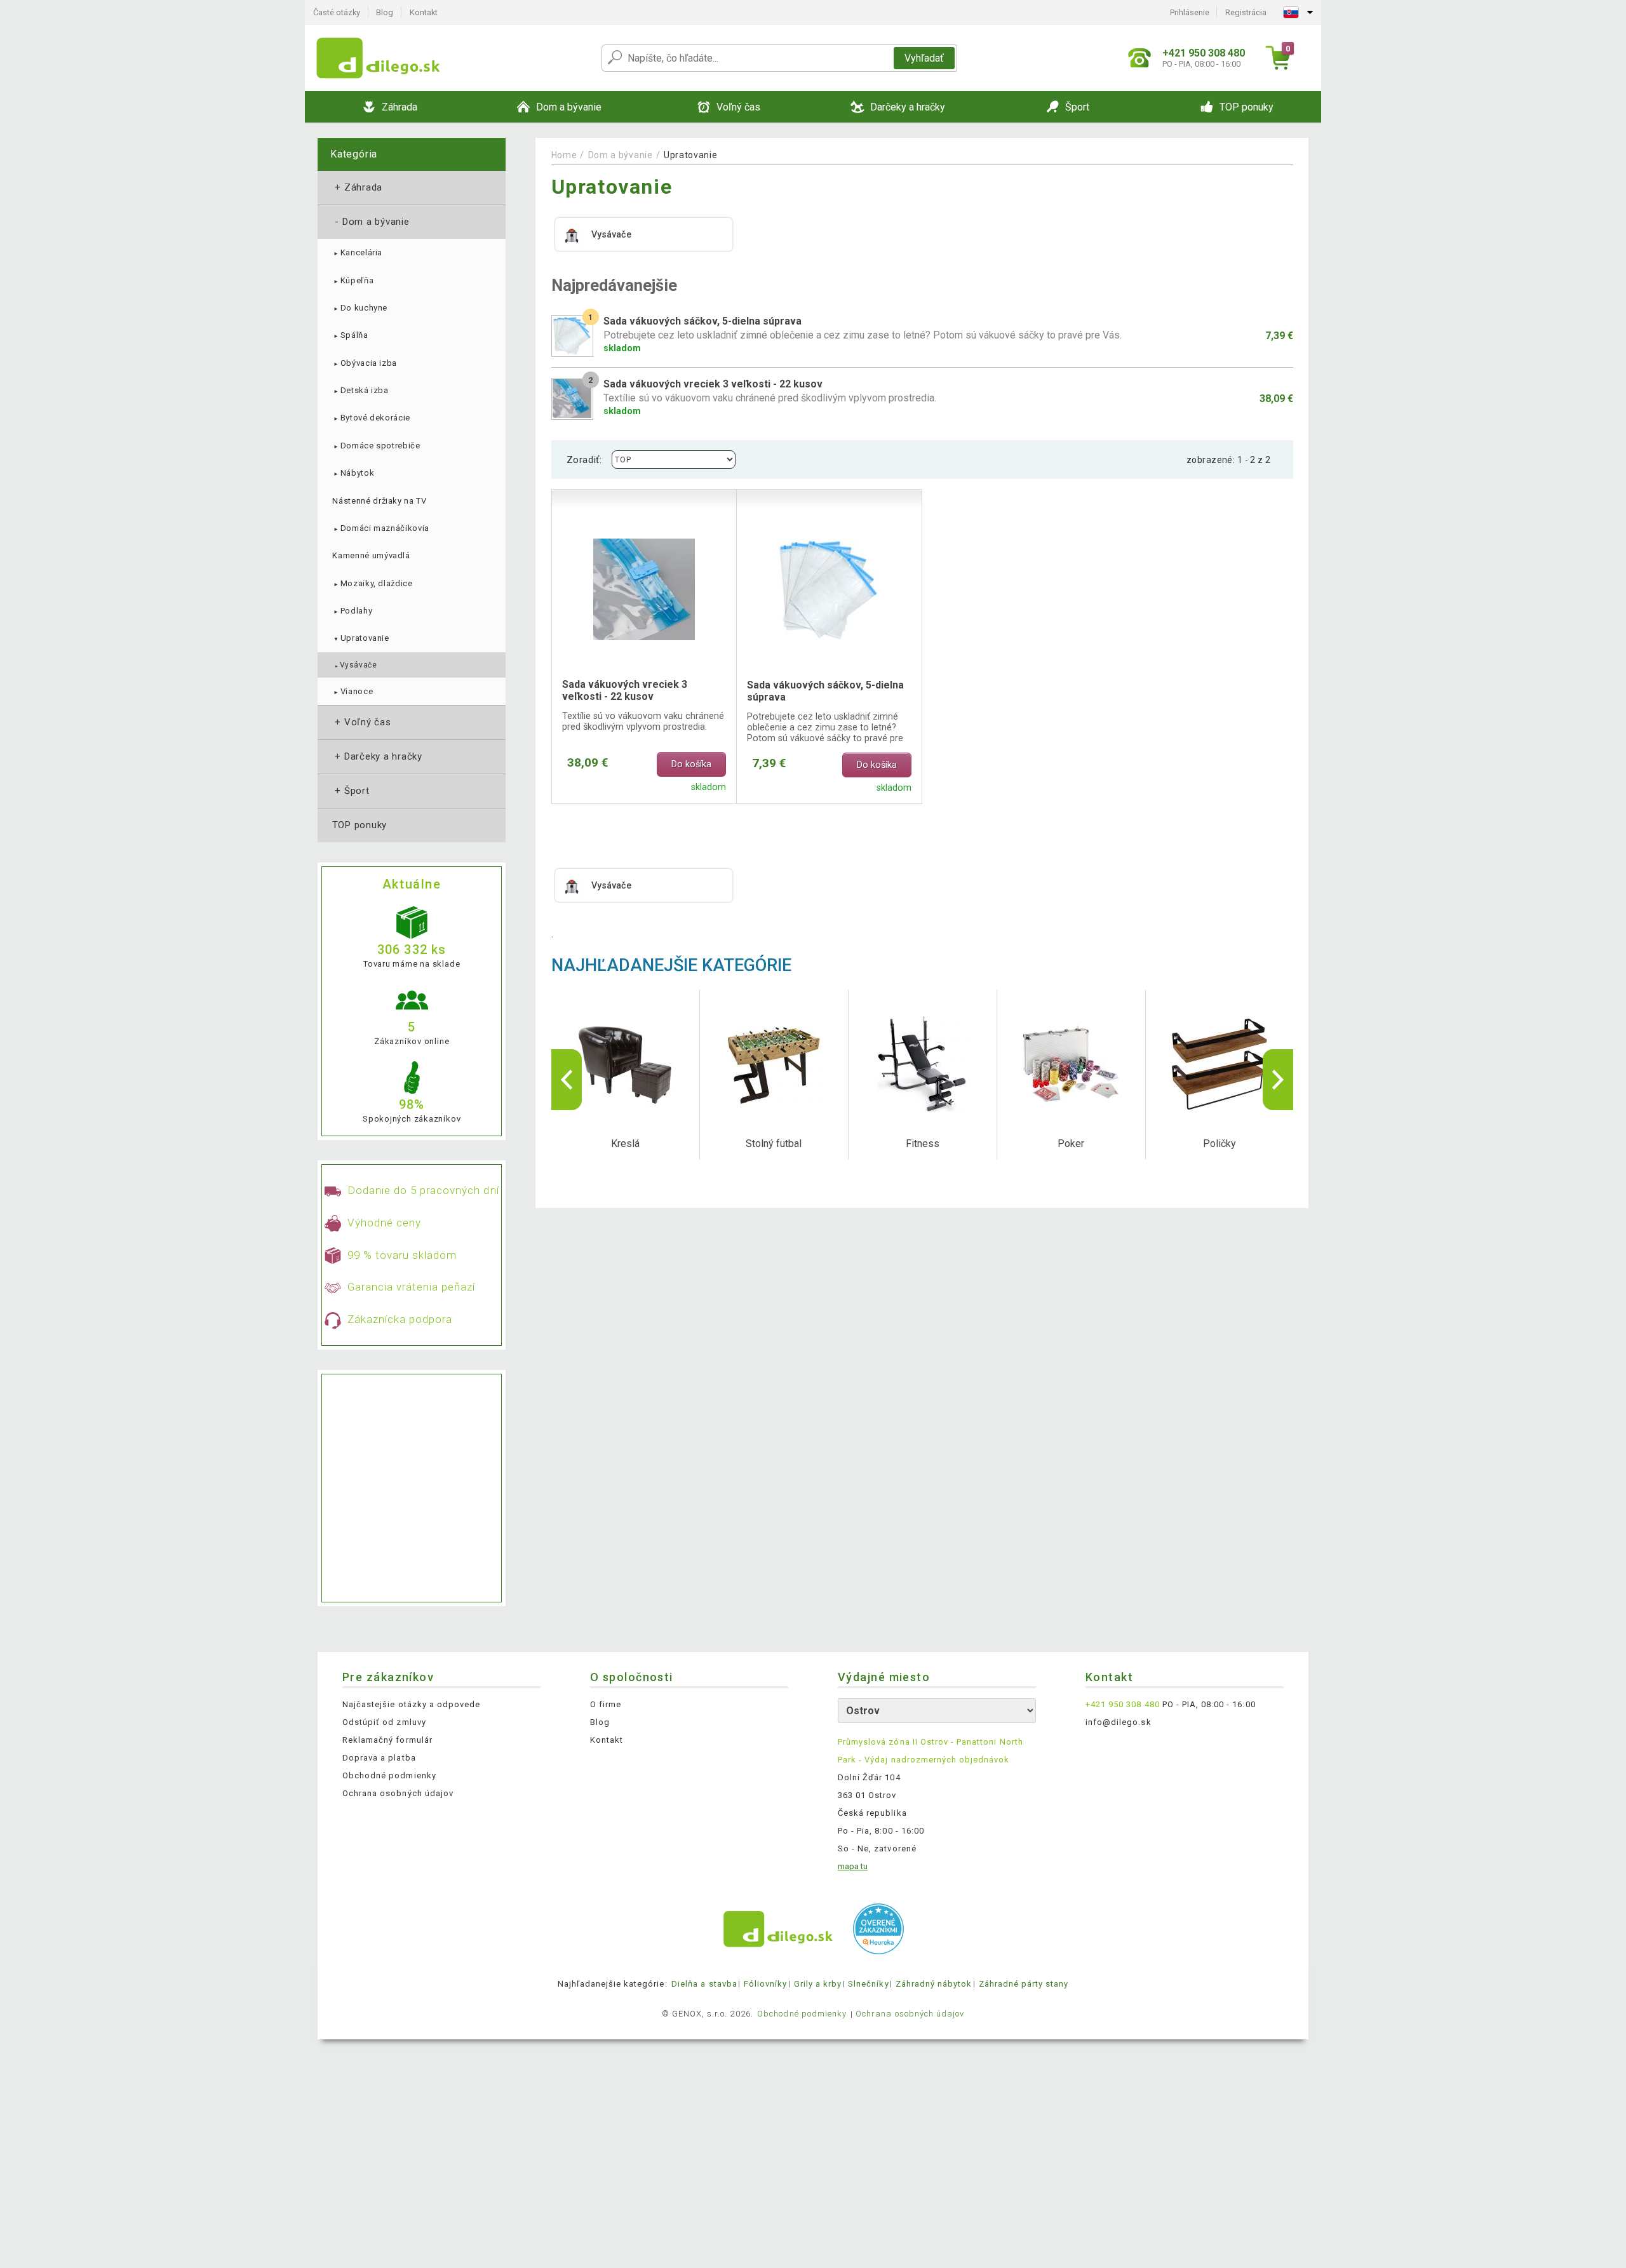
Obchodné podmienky (389, 1775)
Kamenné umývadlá (371, 555)
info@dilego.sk (1119, 1722)
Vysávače (355, 665)
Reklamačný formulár (387, 1740)
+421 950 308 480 (1123, 1704)
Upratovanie (360, 638)
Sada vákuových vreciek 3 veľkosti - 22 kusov (625, 690)
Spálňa (350, 335)
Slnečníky (868, 1984)
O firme (606, 1704)
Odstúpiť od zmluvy (384, 1722)
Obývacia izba (365, 363)
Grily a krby (818, 1984)
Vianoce (353, 691)
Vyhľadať (924, 58)
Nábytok (353, 473)
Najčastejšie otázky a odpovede (411, 1704)
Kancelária (357, 252)
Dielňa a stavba (704, 1984)
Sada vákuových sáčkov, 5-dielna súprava (825, 691)
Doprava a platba (379, 1758)
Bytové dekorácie (371, 418)
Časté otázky (337, 12)
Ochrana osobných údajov (398, 1793)
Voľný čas (362, 722)
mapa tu (853, 1866)
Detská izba (360, 390)
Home (564, 155)
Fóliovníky (765, 1984)
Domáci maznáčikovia (381, 528)
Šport (351, 791)
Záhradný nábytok (934, 1984)
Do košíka (691, 764)
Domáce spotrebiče (376, 446)
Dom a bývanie (371, 222)
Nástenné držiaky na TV (379, 501)
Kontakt (424, 12)
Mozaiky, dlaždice (372, 583)
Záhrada (357, 187)
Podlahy (352, 611)
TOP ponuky (359, 825)
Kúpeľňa (353, 280)
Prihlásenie (1190, 12)
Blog (385, 12)
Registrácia (1246, 12)
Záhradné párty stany (1024, 1984)
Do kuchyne (360, 308)
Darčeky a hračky (377, 756)
